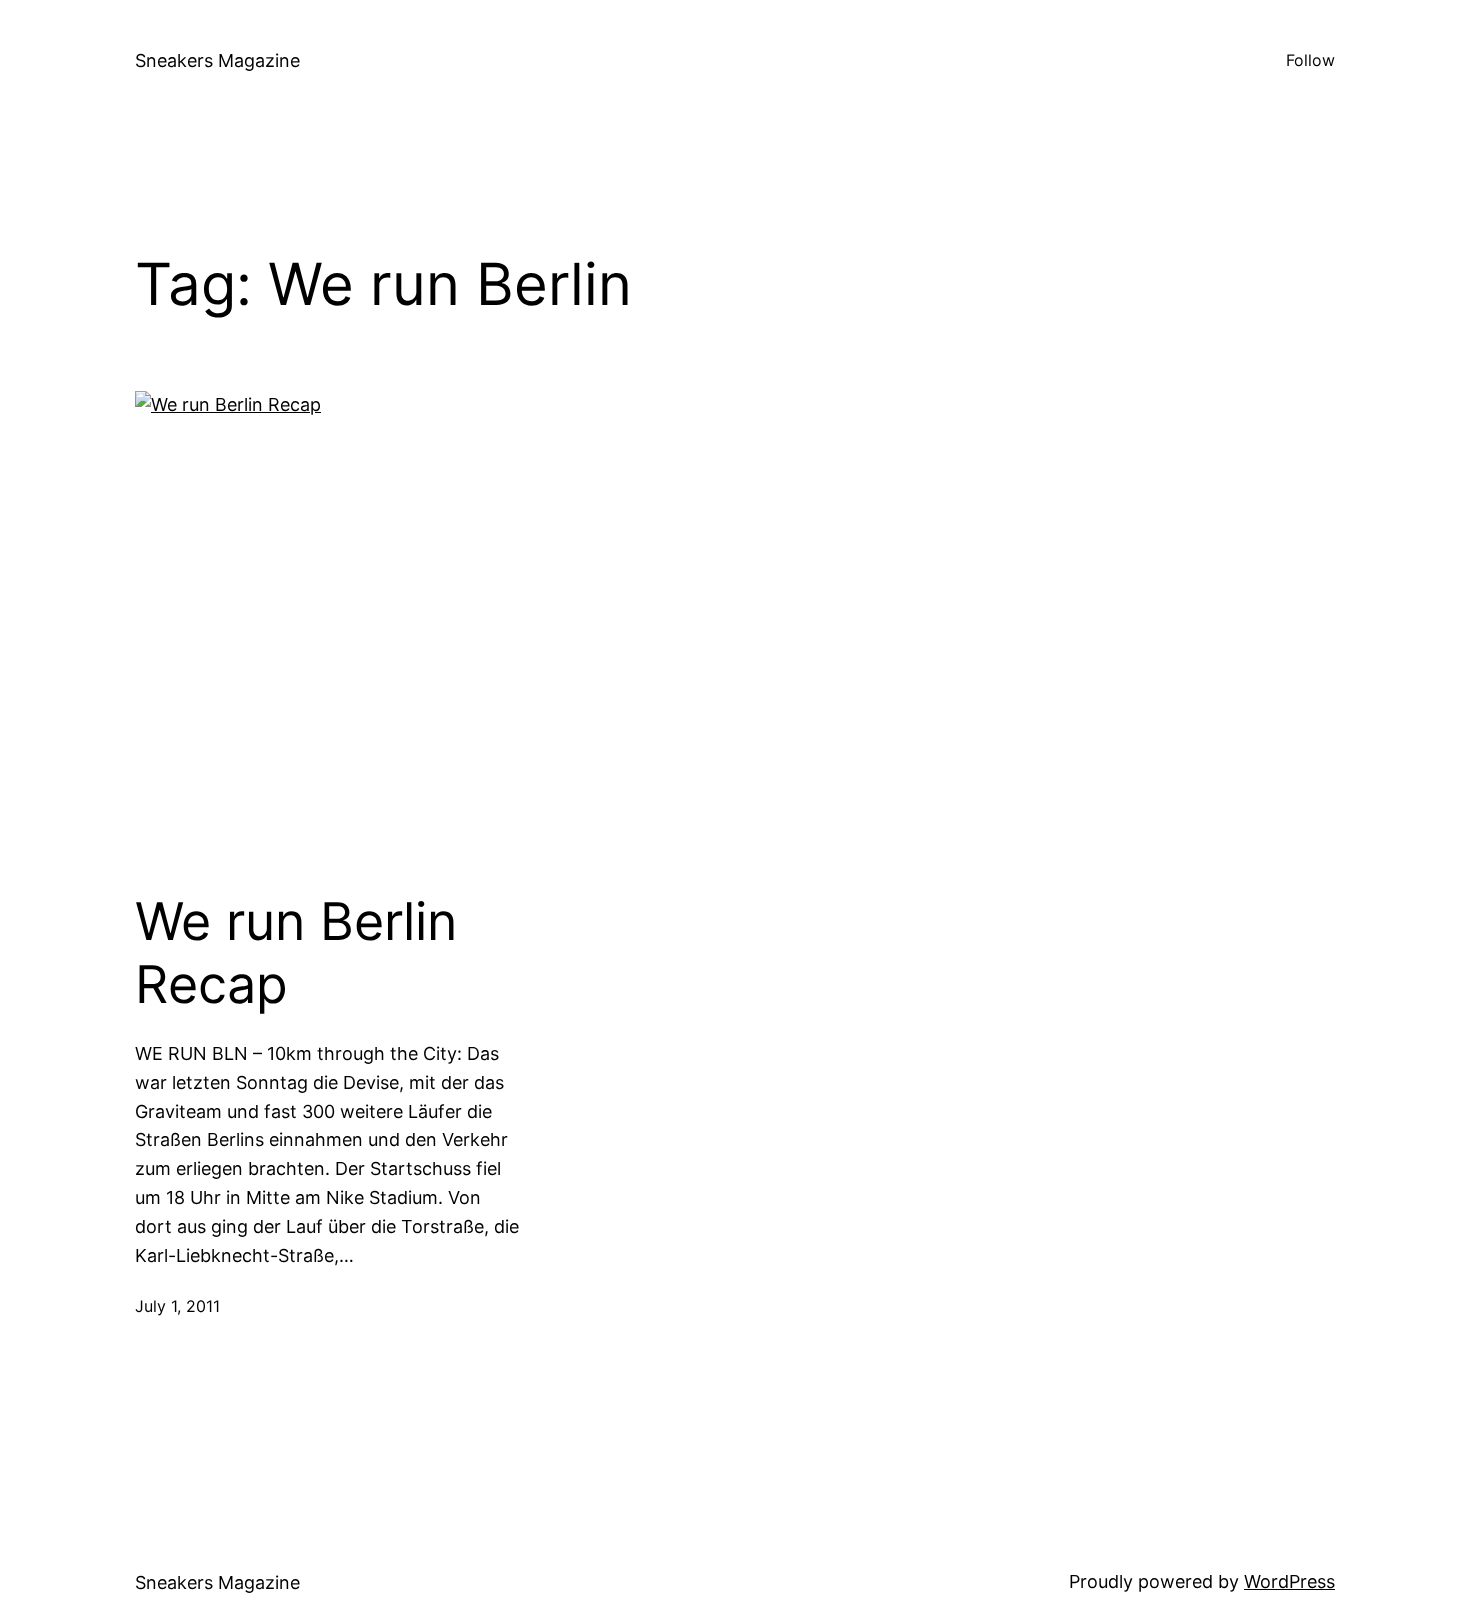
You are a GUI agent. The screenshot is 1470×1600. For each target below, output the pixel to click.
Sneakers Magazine (217, 60)
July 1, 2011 (177, 1306)
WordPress (1289, 1581)
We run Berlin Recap (296, 953)
